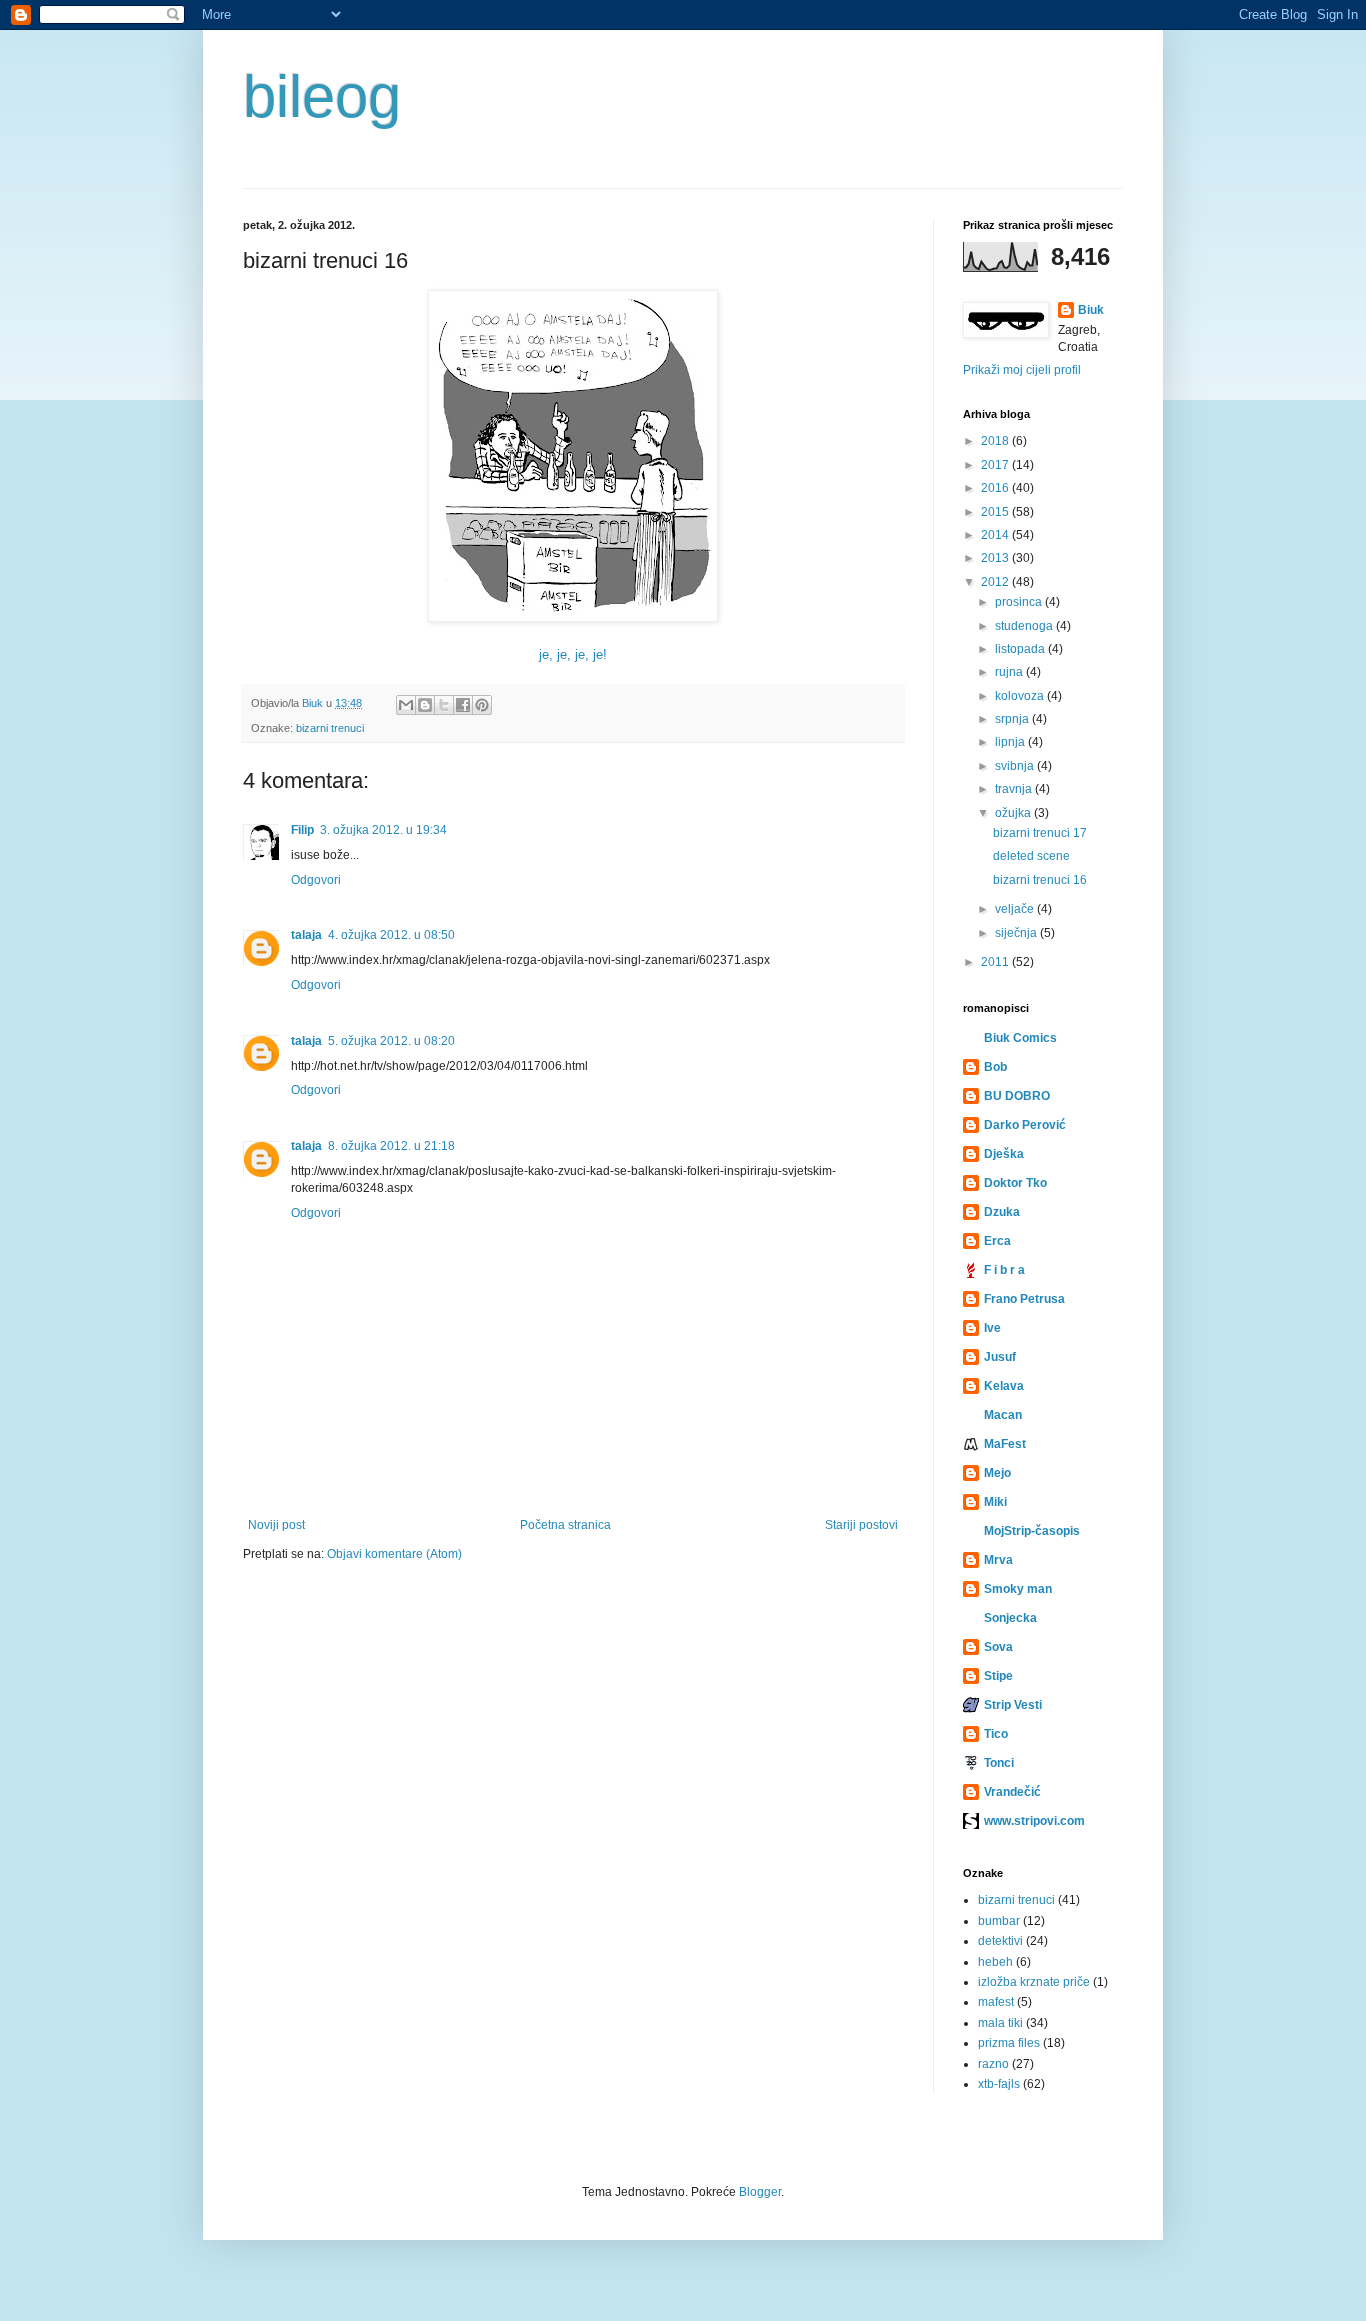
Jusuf (1000, 1357)
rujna (1010, 672)
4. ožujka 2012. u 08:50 (391, 935)
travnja (1015, 789)
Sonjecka (1010, 1618)
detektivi (1000, 1941)
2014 (996, 535)
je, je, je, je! (573, 654)
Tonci (999, 1763)
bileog (322, 96)
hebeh (995, 1962)
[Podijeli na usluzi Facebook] (463, 705)
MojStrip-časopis (1032, 1531)
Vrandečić (1012, 1792)
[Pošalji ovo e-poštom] (406, 705)
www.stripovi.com (1034, 1821)
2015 (996, 512)
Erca (997, 1241)
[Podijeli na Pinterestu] (482, 705)
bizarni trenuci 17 (1040, 833)
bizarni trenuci (330, 728)
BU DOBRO (1017, 1096)
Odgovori (316, 880)
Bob (995, 1067)
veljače (1016, 909)
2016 (996, 488)
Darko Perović (1025, 1125)
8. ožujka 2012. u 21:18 (391, 1146)
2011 (996, 962)
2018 (996, 441)
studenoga (1025, 626)
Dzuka (1002, 1212)
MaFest (1005, 1444)
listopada (1021, 649)
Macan (1003, 1415)
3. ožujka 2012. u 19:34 (383, 830)
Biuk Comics (1020, 1038)
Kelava (1004, 1386)
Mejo (997, 1473)
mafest (996, 2002)
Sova (998, 1647)
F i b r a (1004, 1270)
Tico (996, 1734)
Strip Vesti (1013, 1705)
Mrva (998, 1560)
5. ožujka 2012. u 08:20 (391, 1041)
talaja (306, 935)
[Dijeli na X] (444, 705)
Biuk (1091, 310)
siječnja (1017, 933)
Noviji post (276, 1525)
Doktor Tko (1015, 1183)
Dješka (1004, 1154)
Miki (995, 1502)
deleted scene (1031, 856)
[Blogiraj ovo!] (425, 705)
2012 (996, 582)
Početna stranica (565, 1525)
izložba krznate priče (1034, 1982)
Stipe (998, 1676)
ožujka (1014, 813)
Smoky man (1018, 1589)
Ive (992, 1328)
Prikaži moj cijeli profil (1022, 370)
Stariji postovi (861, 1525)
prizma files (1009, 2043)
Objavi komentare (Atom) (394, 1554)
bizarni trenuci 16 (1040, 880)
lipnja (1011, 742)
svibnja (1016, 766)
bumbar (999, 1921)
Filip (302, 830)
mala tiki (1000, 2023)
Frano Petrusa (1024, 1299)
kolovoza (1021, 696)
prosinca (1020, 602)
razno (993, 2064)
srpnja (1013, 719)
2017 (996, 465)
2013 (996, 558)
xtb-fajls (999, 2084)
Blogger (760, 2192)
